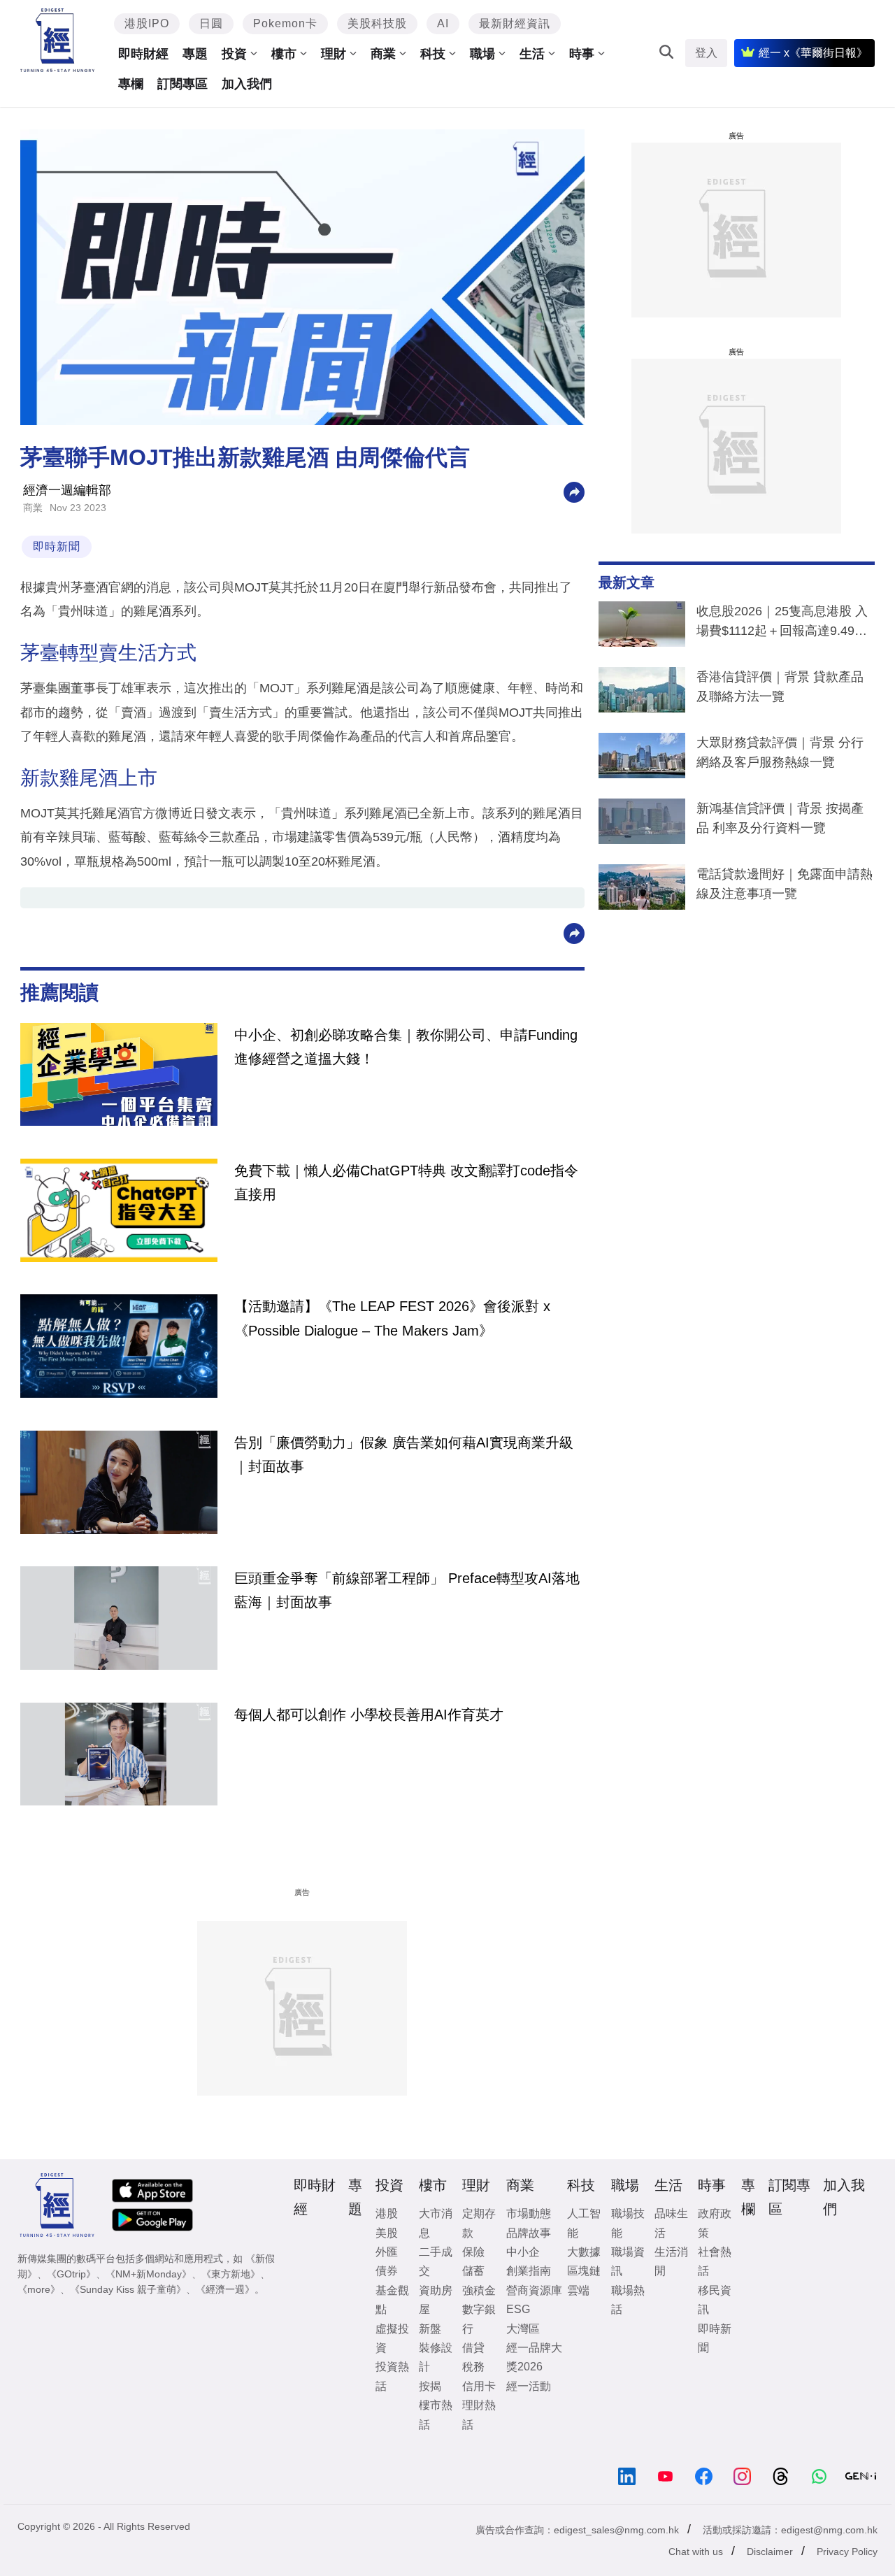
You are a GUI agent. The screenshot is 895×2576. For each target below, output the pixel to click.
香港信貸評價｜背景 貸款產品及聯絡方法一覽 (780, 687)
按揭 (430, 2386)
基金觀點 (392, 2300)
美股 (387, 2233)
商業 (383, 54)
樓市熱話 (436, 2414)
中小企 (523, 2252)
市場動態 (529, 2213)
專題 (195, 54)
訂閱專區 (182, 84)
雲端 (578, 2290)
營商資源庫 (534, 2290)
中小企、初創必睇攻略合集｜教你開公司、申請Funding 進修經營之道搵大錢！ (406, 1047)
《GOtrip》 (71, 2274)
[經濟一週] (58, 40)
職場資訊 (628, 2261)
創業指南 (529, 2271)
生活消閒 (671, 2261)
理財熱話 (479, 2414)
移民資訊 (715, 2300)
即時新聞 (57, 546)
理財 (334, 54)
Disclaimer (770, 2552)
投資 (234, 54)
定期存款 (479, 2223)
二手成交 (436, 2261)
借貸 (473, 2348)
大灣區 (523, 2329)
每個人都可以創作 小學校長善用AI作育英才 (369, 1715)
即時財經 (143, 54)
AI (443, 23)
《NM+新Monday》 (149, 2274)
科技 (433, 54)
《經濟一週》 (225, 2289)
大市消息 (436, 2223)
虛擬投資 (392, 2338)
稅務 (473, 2367)
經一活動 (529, 2386)
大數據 (584, 2252)
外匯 (387, 2252)
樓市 (284, 54)
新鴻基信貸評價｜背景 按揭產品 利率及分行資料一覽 (780, 818)
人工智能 (584, 2223)
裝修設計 (436, 2357)
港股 (387, 2213)
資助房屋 (436, 2300)
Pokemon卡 (285, 23)
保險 (473, 2252)
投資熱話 (392, 2376)
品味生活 (671, 2223)
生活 (532, 54)
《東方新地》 (231, 2274)
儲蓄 (473, 2271)
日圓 (211, 23)
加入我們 (247, 84)
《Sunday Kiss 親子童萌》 (128, 2289)
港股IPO (147, 23)
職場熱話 (628, 2300)
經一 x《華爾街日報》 (813, 53)
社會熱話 (715, 2261)
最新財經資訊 (515, 23)
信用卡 (479, 2386)
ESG (518, 2309)
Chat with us (696, 2552)
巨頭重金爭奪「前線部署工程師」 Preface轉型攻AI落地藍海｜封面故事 (407, 1590)
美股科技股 (377, 23)
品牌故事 (529, 2233)
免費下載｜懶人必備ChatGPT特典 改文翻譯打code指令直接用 (406, 1182)
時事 (582, 54)
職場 (482, 54)
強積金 (479, 2290)
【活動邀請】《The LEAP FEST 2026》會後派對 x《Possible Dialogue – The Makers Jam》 (392, 1318)
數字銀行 (479, 2319)
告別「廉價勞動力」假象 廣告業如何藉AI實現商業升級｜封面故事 (404, 1454)
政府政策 (715, 2223)
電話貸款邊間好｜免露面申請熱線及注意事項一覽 (785, 884)
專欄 (131, 84)
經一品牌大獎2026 (534, 2357)
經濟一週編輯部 (67, 490)
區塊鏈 (584, 2271)
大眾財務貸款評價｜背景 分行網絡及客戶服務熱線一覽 (780, 752)
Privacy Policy (847, 2552)
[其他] (574, 491)
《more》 (39, 2289)
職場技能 (628, 2223)
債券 (387, 2271)
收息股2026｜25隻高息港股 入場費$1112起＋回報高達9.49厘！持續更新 (782, 624)
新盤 (430, 2329)
